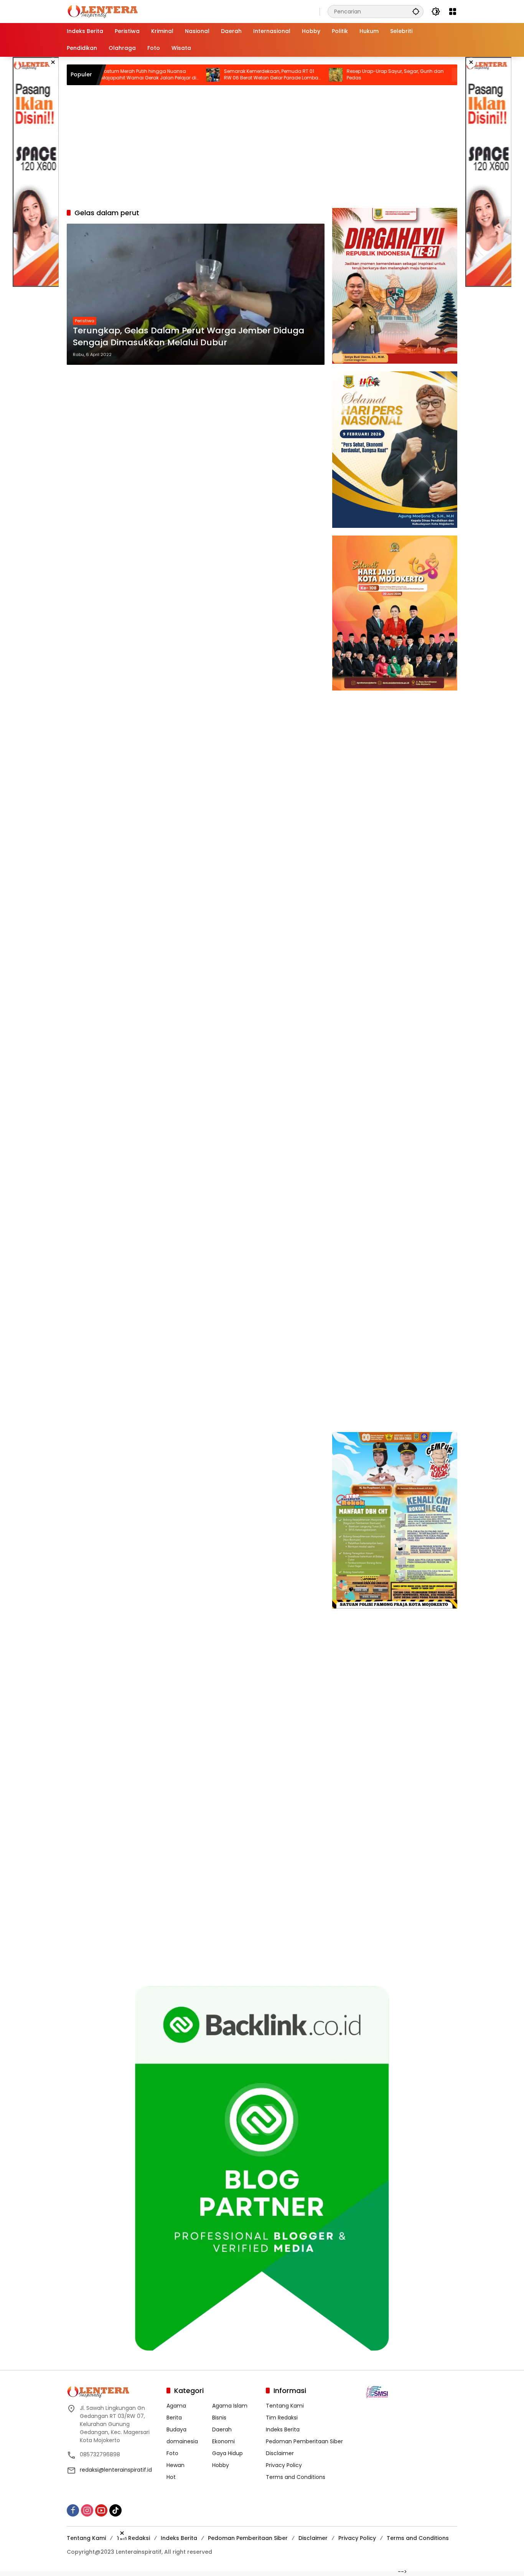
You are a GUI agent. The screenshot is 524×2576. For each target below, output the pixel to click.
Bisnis (219, 2418)
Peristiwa (85, 321)
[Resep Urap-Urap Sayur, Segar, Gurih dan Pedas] (278, 75)
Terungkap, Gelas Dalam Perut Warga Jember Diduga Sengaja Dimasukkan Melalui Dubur (189, 337)
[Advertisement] (36, 172)
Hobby (221, 2465)
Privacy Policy (284, 2465)
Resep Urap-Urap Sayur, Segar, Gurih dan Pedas (338, 75)
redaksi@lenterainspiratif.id (116, 2470)
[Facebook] (73, 2510)
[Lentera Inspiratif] (103, 11)
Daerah (222, 2429)
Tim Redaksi (282, 2418)
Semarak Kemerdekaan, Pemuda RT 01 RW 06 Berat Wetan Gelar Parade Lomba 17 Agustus (214, 75)
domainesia (182, 2441)
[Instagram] (87, 2510)
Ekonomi (223, 2441)
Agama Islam (230, 2406)
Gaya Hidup (227, 2453)
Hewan (175, 2465)
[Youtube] (101, 2510)
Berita (174, 2418)
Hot (171, 2477)
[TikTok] (115, 2510)
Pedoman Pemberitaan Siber (304, 2441)
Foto (172, 2453)
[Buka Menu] (453, 12)
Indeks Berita (283, 2429)
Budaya (176, 2429)
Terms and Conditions (296, 2477)
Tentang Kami (285, 2406)
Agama (176, 2406)
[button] (416, 11)
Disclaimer (280, 2453)
